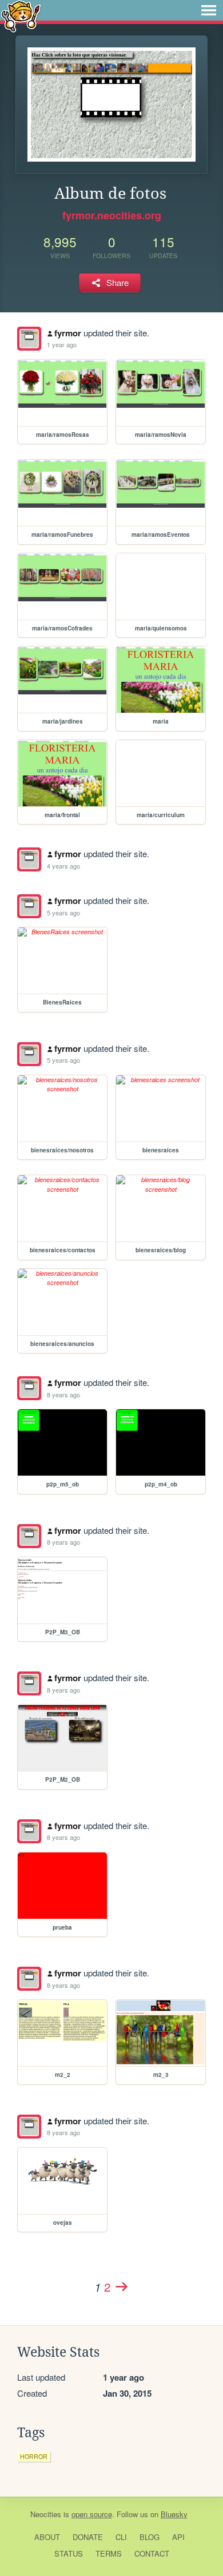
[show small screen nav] (209, 10)
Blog (150, 2537)
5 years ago (63, 913)
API (178, 2537)
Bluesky (174, 2514)
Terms (109, 2553)
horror (34, 2456)
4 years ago (63, 866)
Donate (88, 2537)
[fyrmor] (29, 339)
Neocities (46, 2514)
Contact (152, 2553)
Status (69, 2553)
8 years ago (63, 1395)
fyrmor (68, 333)
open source (92, 2514)
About (47, 2537)
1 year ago (62, 344)
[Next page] (121, 2286)
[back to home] (21, 16)
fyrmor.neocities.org (112, 215)
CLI (121, 2537)
